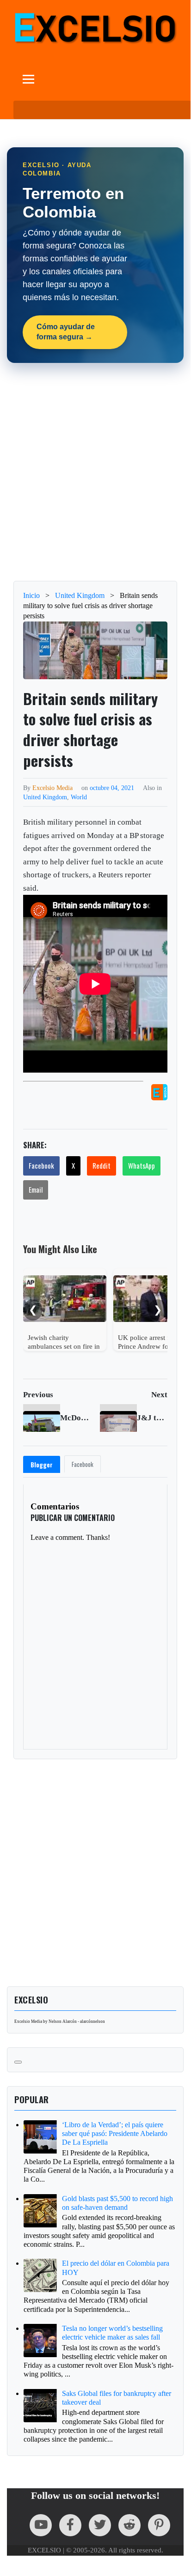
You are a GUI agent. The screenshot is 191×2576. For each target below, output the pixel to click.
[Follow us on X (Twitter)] (100, 2525)
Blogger (42, 1465)
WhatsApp (142, 1165)
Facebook (41, 1165)
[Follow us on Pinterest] (159, 2525)
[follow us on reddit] (129, 2525)
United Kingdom (45, 797)
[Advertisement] (95, 472)
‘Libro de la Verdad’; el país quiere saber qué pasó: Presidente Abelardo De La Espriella (115, 2133)
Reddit (102, 1165)
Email (36, 1189)
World (79, 797)
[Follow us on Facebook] (70, 2525)
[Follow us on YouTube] (41, 2525)
